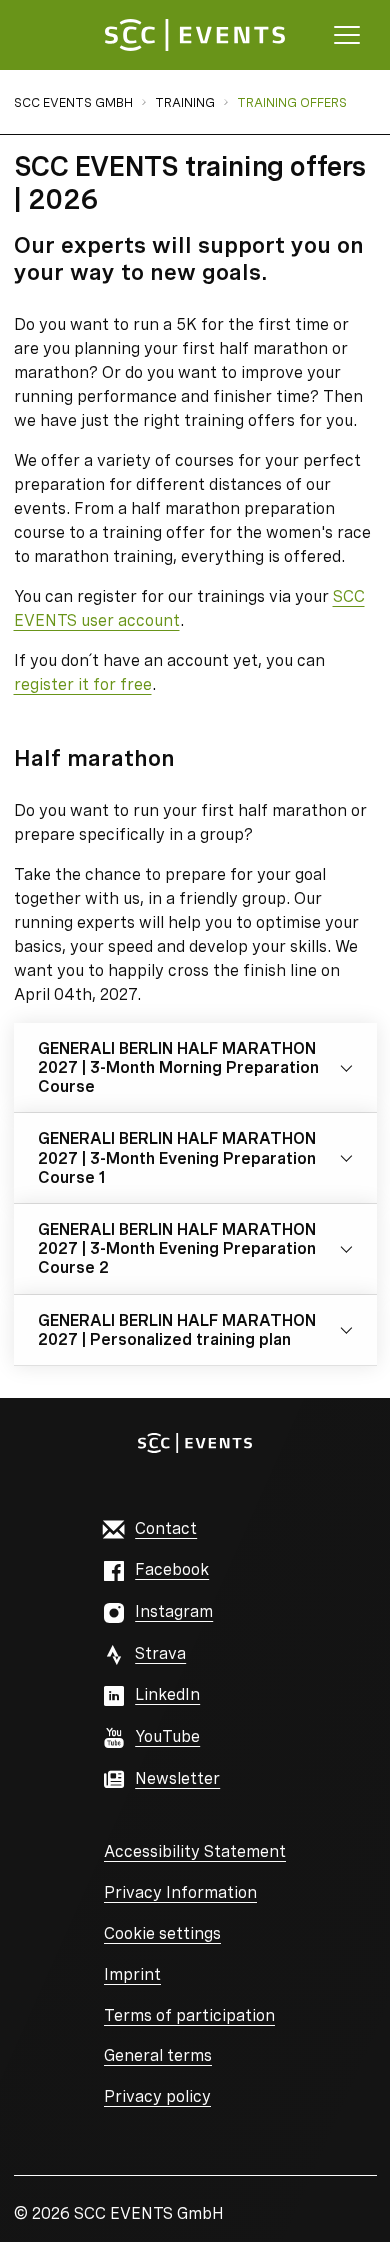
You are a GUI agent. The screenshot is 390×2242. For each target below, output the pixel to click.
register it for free (83, 684)
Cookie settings (162, 1933)
